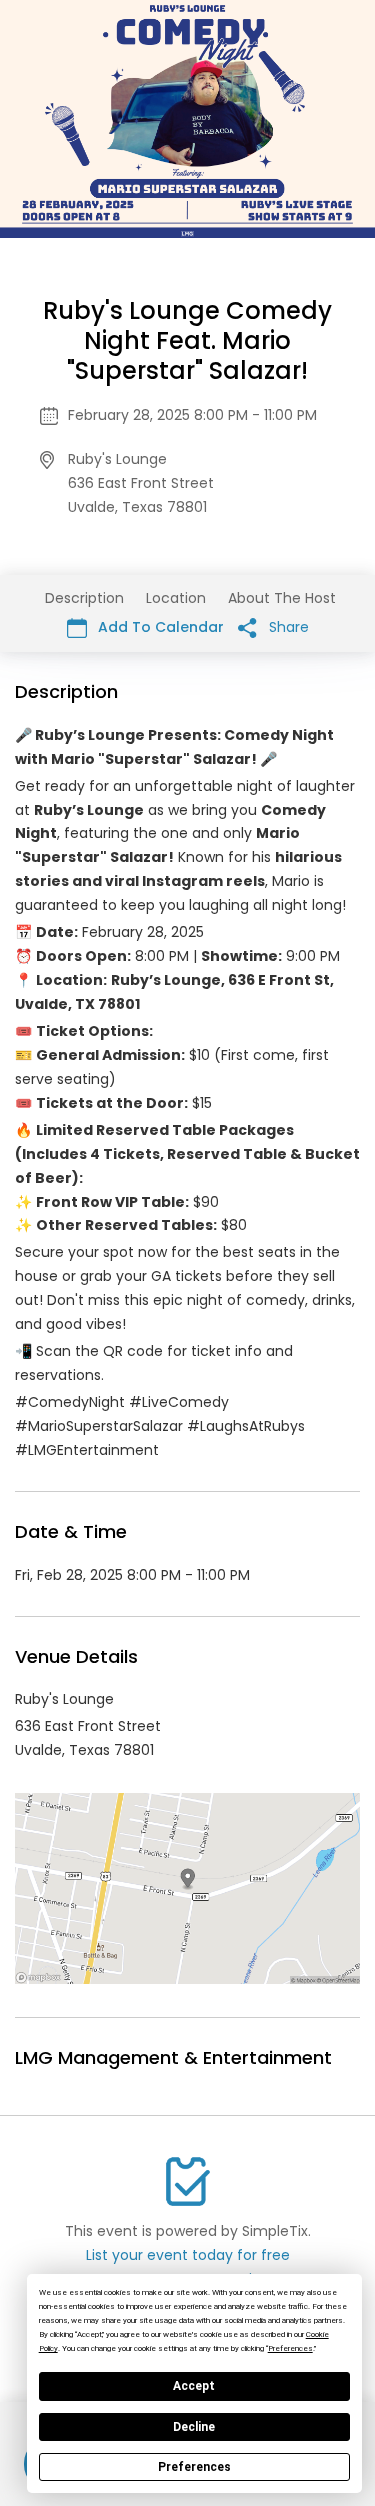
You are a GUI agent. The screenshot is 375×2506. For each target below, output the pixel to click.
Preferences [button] (290, 2348)
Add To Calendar (159, 627)
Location (176, 598)
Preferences (194, 2467)
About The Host (282, 598)
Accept (194, 2386)
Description (84, 598)
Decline (194, 2427)
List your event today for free (188, 2255)
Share (287, 627)
